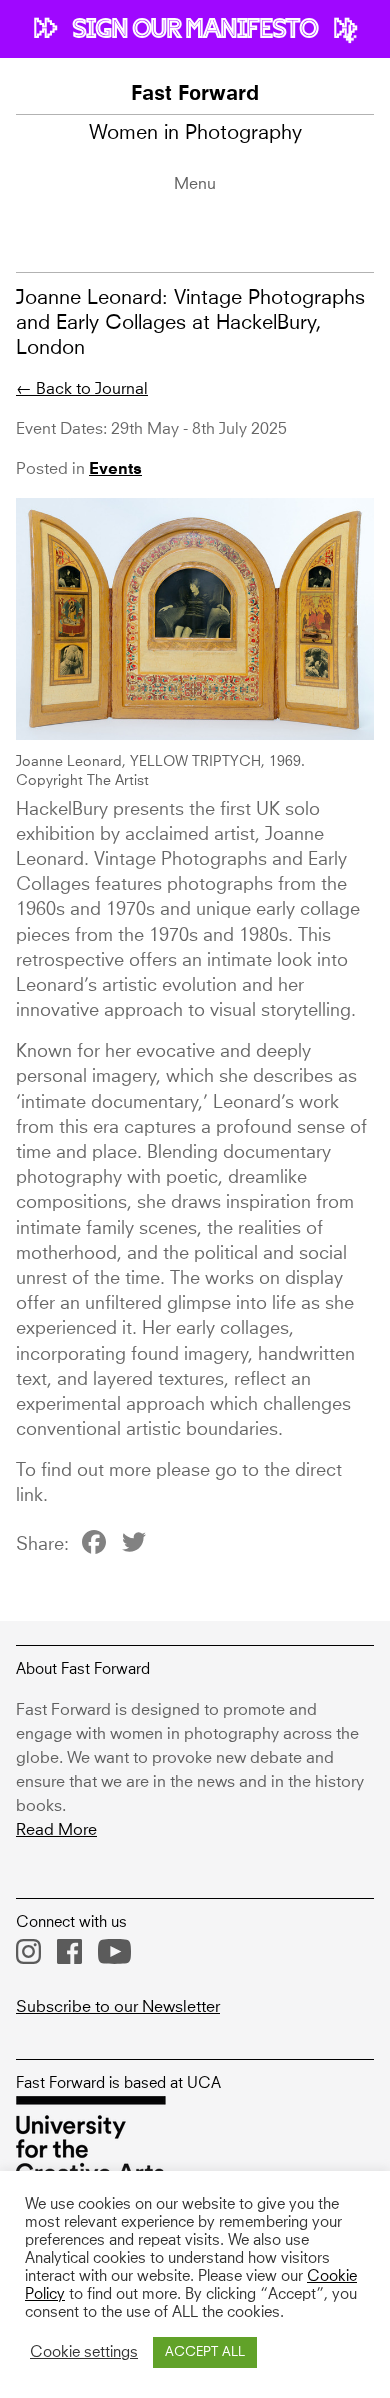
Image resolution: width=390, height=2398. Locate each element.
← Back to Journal (82, 389)
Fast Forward (195, 95)
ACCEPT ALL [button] (205, 2352)
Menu (195, 184)
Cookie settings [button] (84, 2353)
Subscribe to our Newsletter (118, 2007)
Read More (56, 1830)
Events (115, 470)
